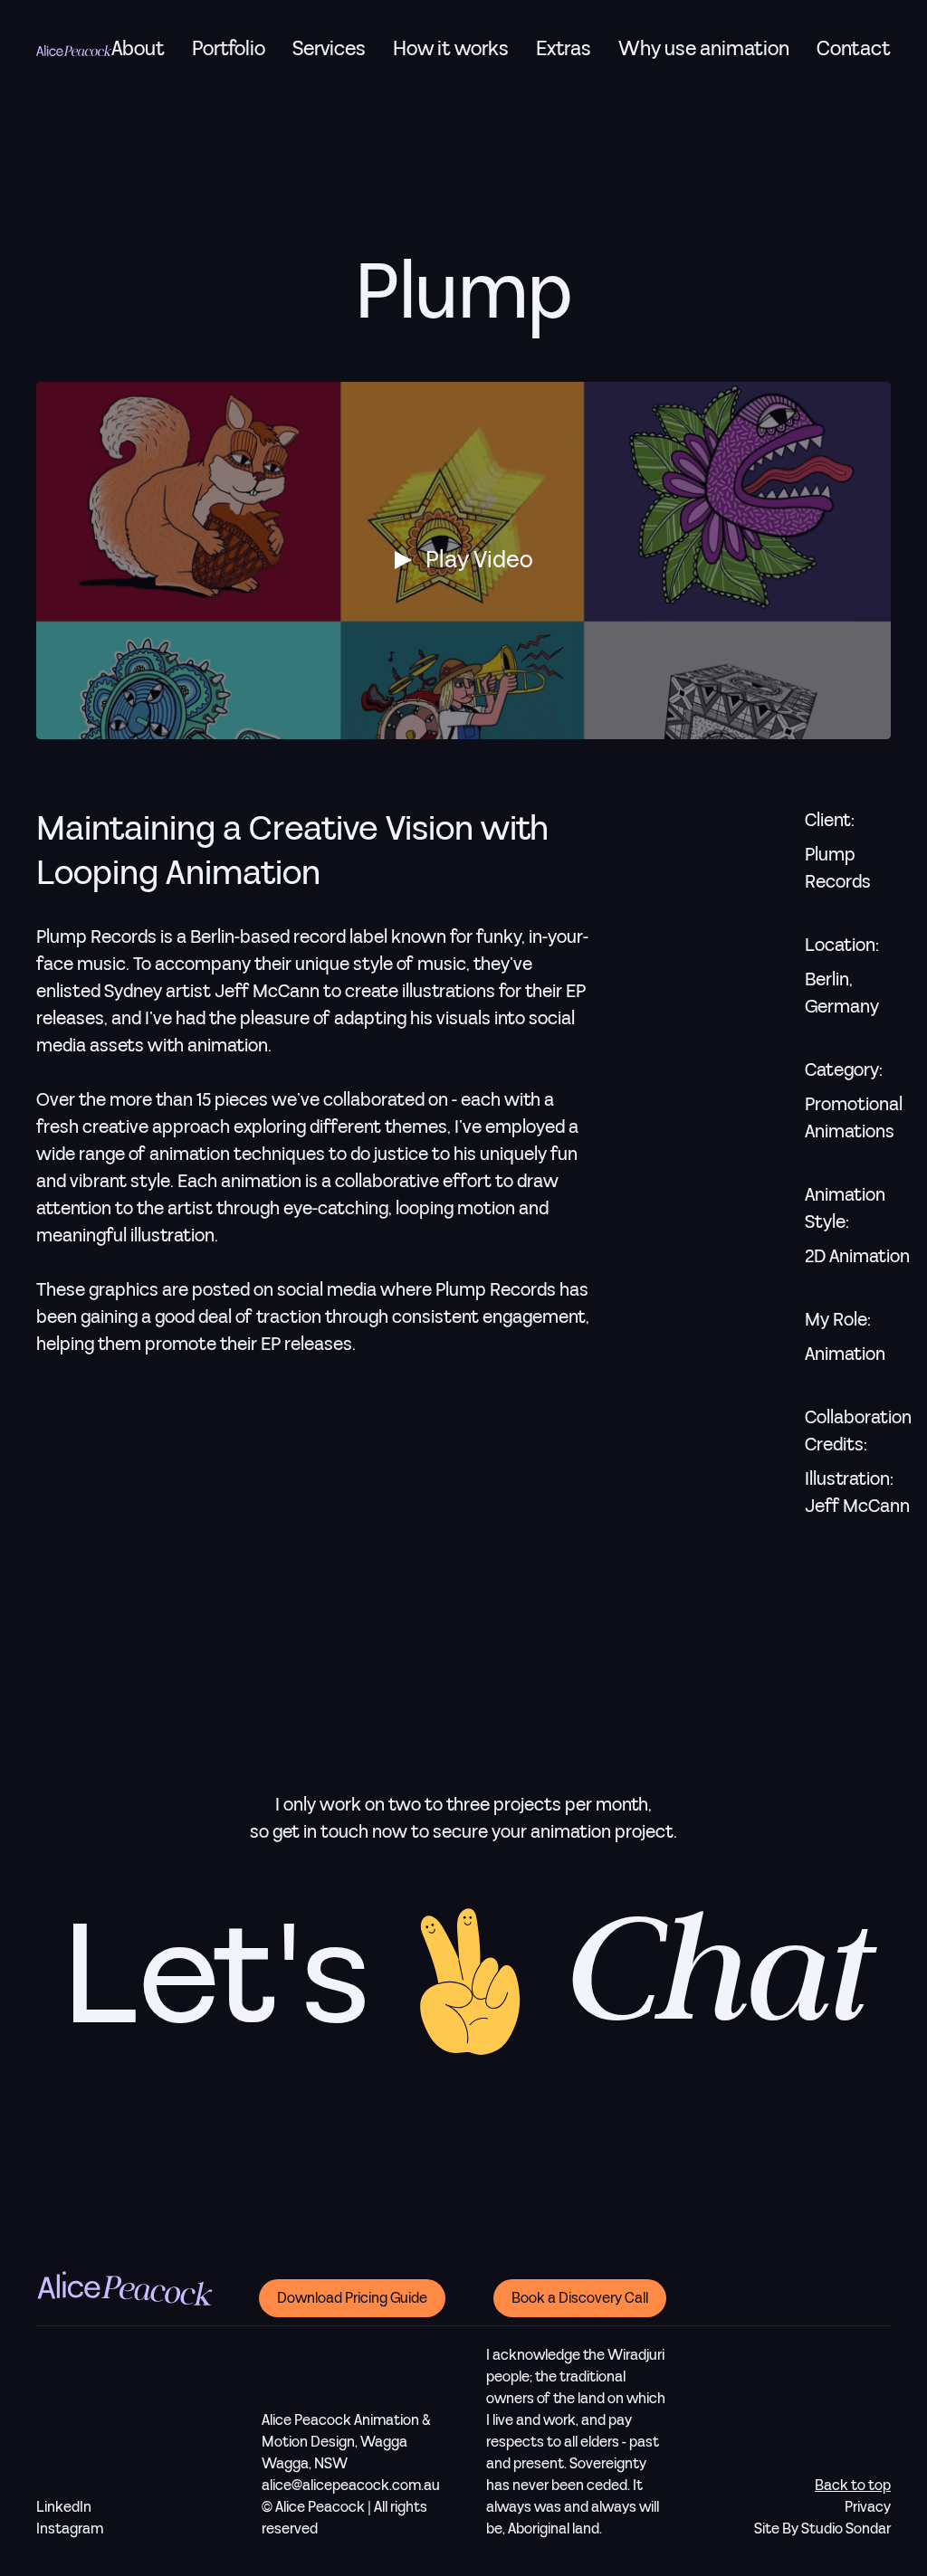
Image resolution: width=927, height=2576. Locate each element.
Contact (854, 50)
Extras (564, 49)
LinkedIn (64, 2507)
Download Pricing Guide (352, 2298)
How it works (451, 49)
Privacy (868, 2507)
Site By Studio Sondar (822, 2529)
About (138, 50)
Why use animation (704, 49)
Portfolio (229, 50)
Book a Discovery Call (580, 2298)
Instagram (70, 2529)
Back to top (853, 2486)
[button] (329, 49)
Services (329, 49)
